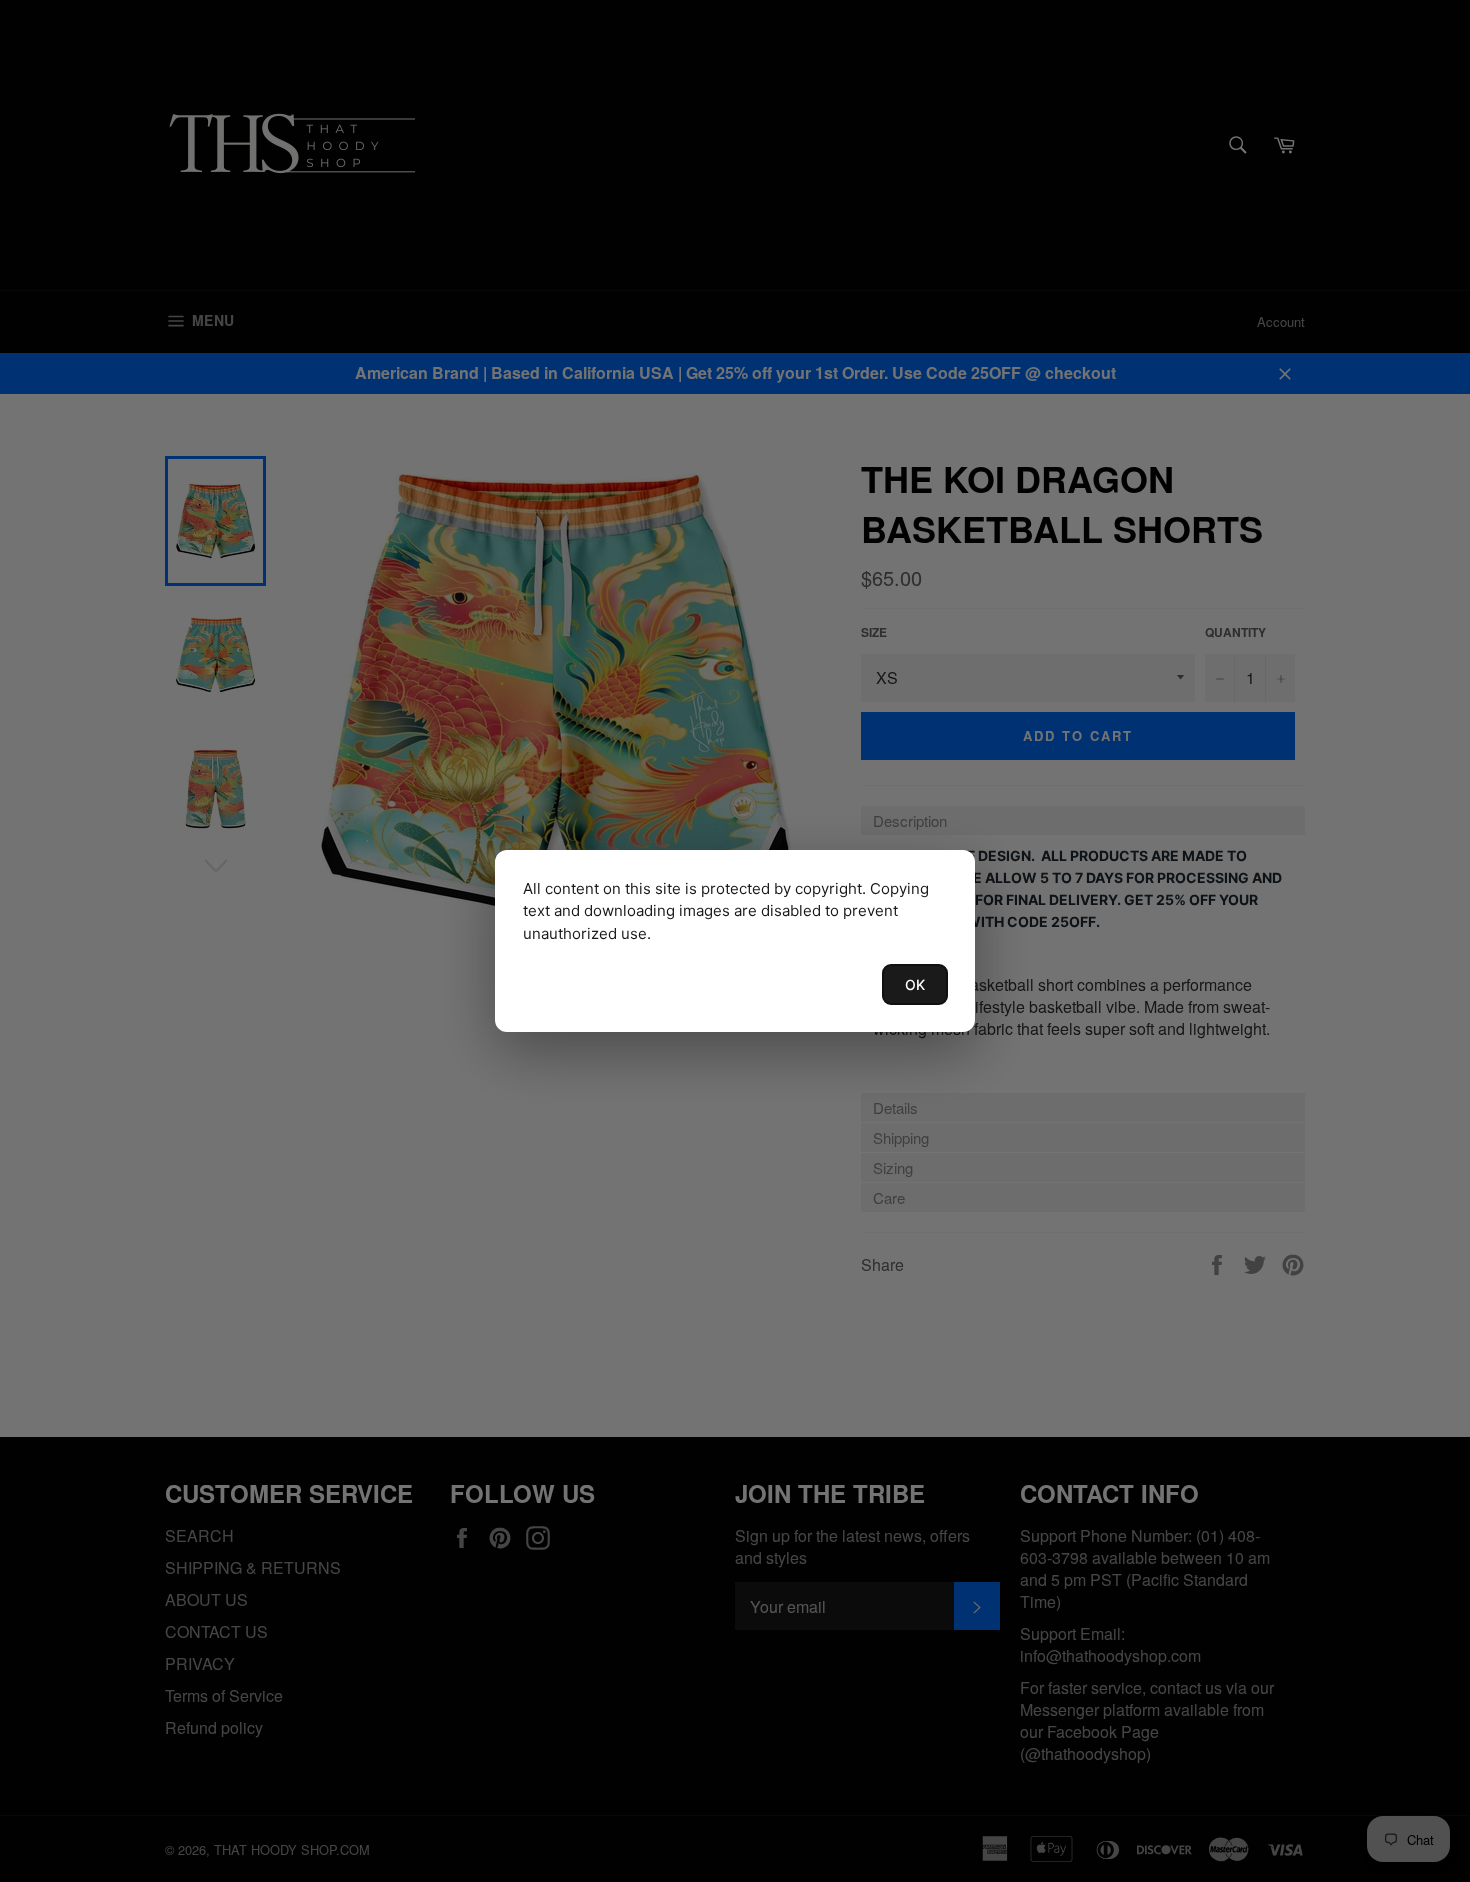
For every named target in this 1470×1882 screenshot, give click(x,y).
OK (915, 984)
